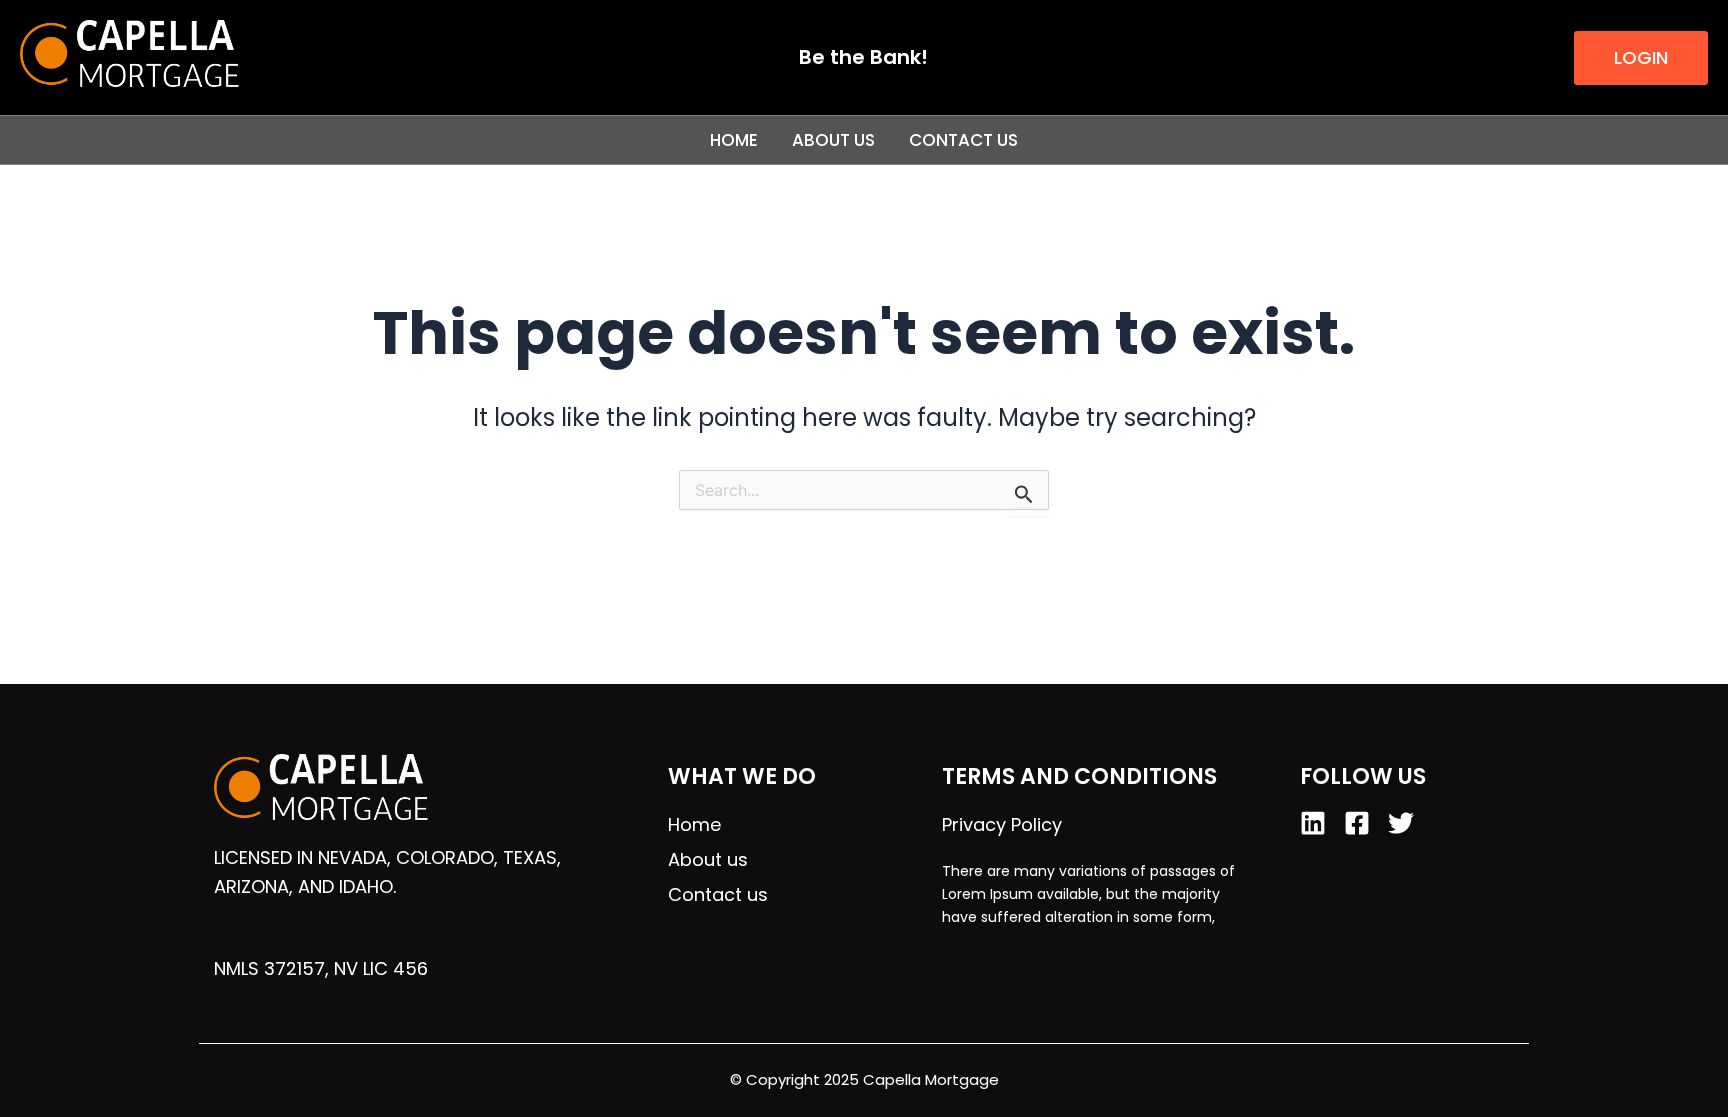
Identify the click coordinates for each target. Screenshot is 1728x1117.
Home (734, 140)
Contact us (963, 140)
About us (833, 140)
